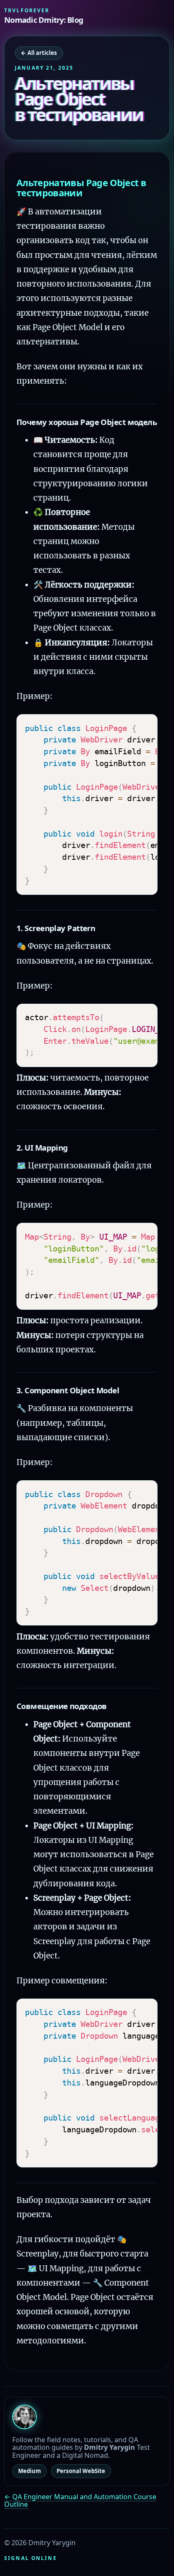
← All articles (39, 53)
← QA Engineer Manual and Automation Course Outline (80, 2500)
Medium (30, 2471)
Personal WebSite (81, 2471)
